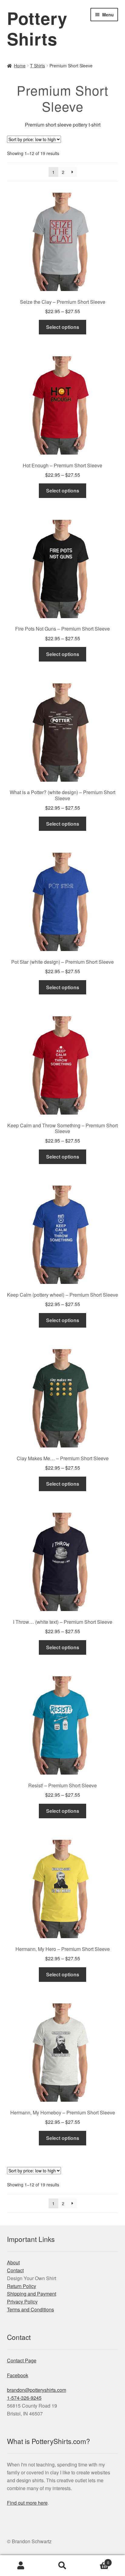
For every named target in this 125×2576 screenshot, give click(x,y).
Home (20, 66)
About (13, 2262)
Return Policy (22, 2286)
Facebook (18, 2375)
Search (62, 2566)
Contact (15, 2270)
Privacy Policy (22, 2302)
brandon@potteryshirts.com (37, 2390)
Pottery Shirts (37, 28)
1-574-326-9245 (24, 2398)
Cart (96, 2560)
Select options (63, 327)
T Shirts (37, 66)
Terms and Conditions (30, 2309)
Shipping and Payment (32, 2294)
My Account (21, 2566)
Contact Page (22, 2360)
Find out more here (27, 2503)
